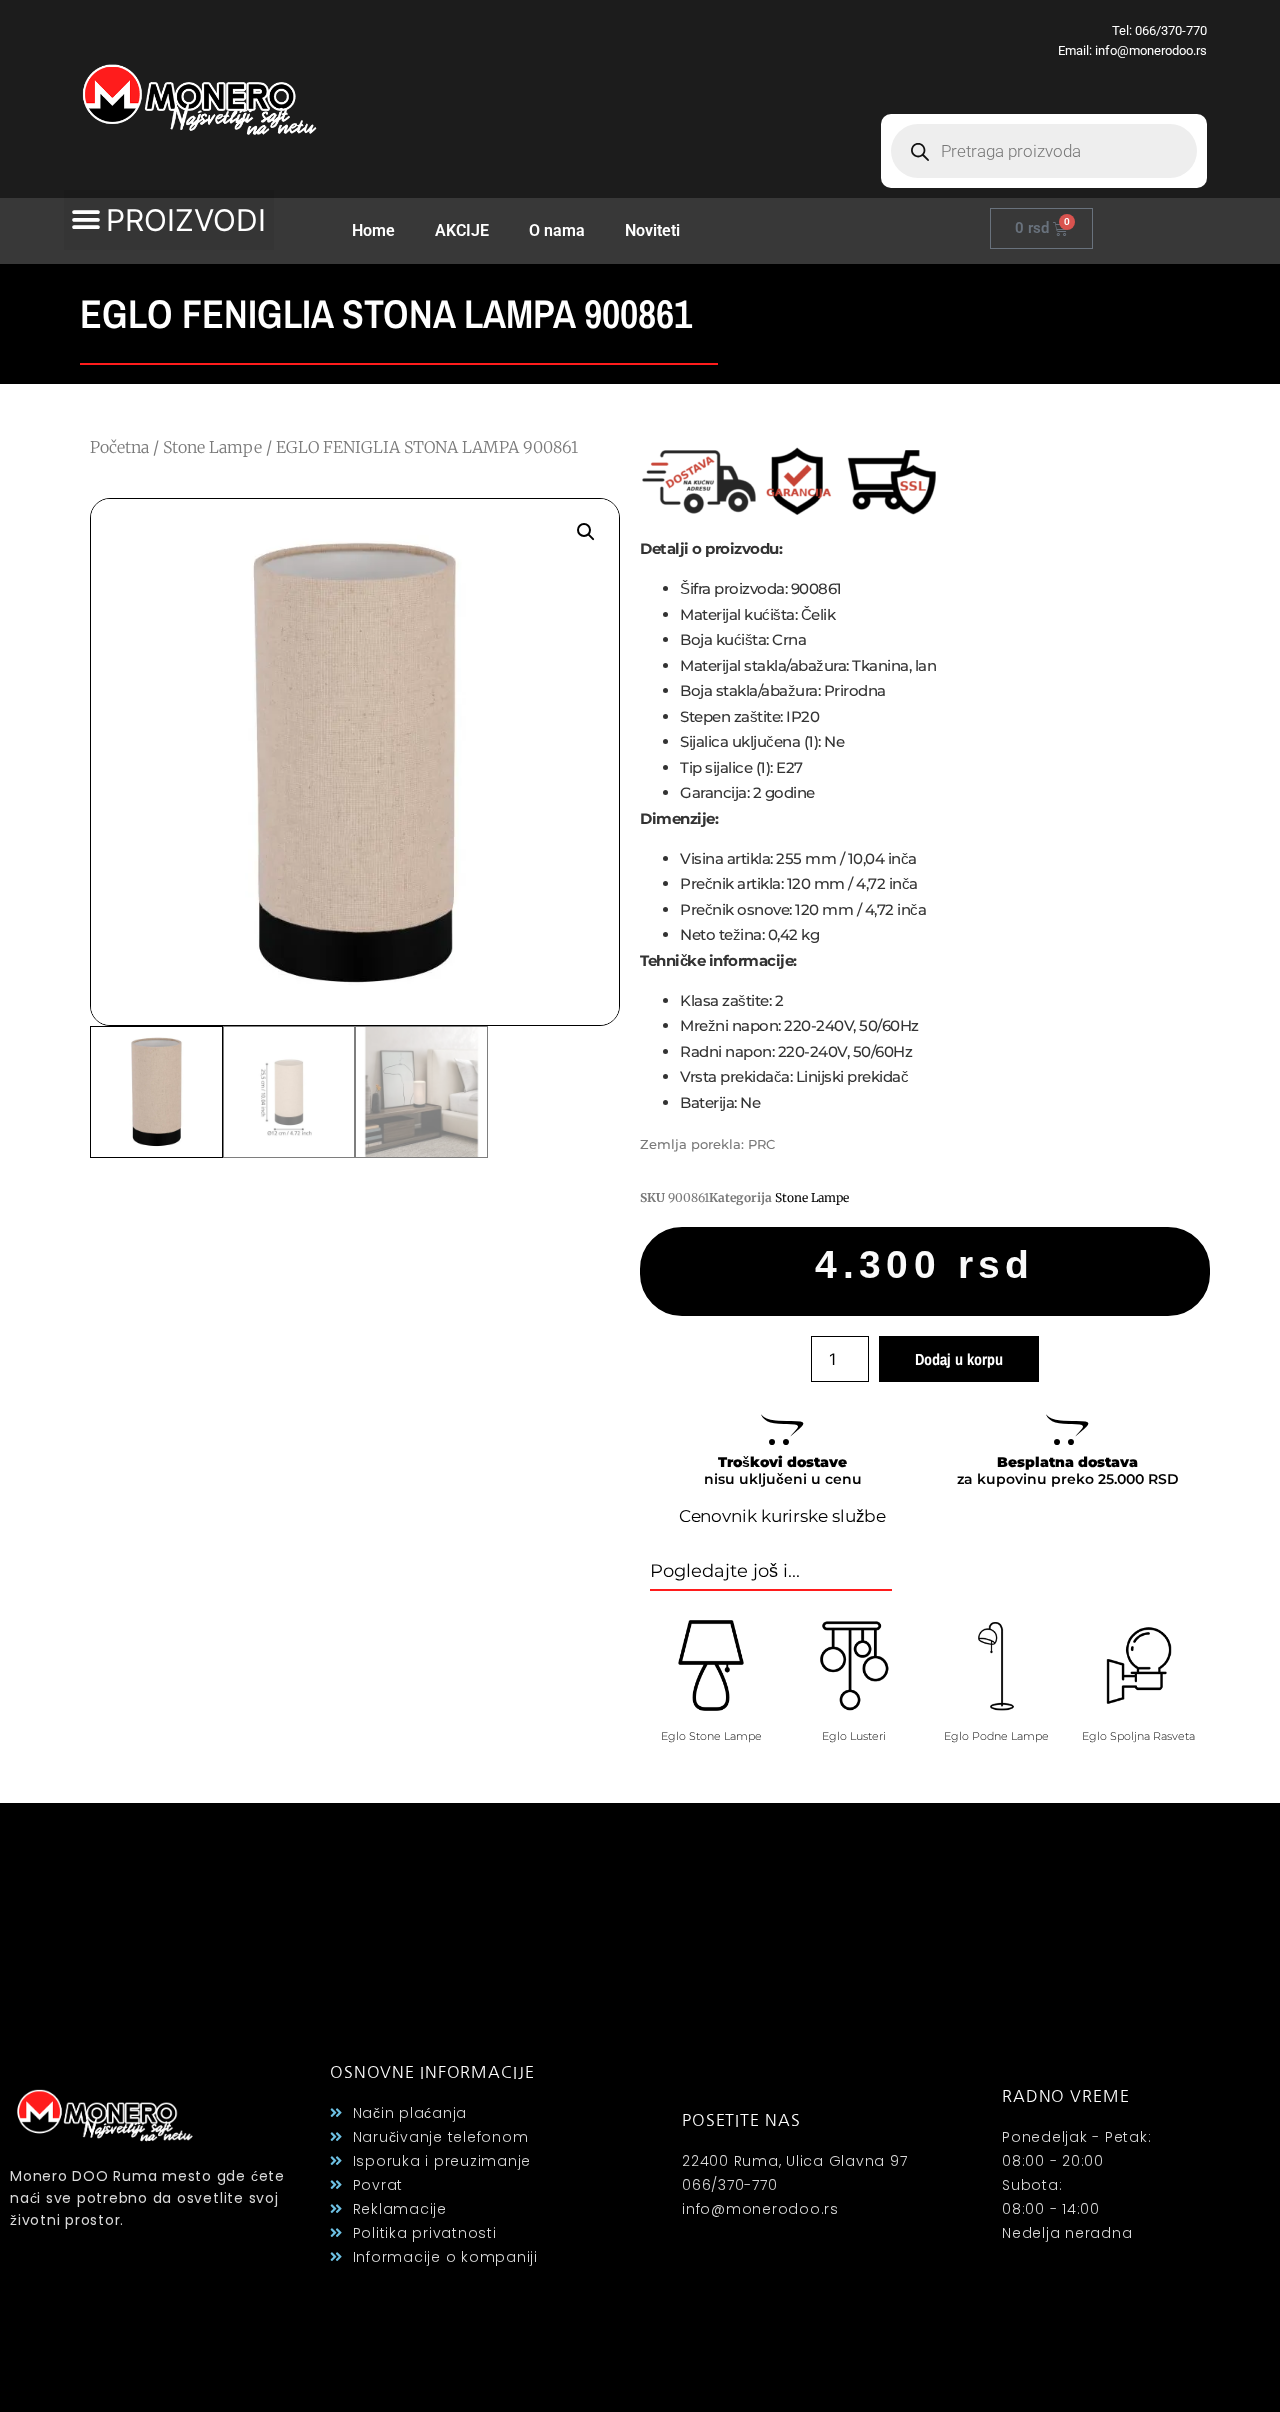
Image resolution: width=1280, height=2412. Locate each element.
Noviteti (652, 230)
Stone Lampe (212, 447)
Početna (119, 447)
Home (373, 230)
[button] (169, 220)
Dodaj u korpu (959, 1359)
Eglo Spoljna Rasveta (1138, 1736)
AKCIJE (462, 230)
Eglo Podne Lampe (996, 1736)
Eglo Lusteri (854, 1736)
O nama (557, 230)
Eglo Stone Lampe (711, 1736)
